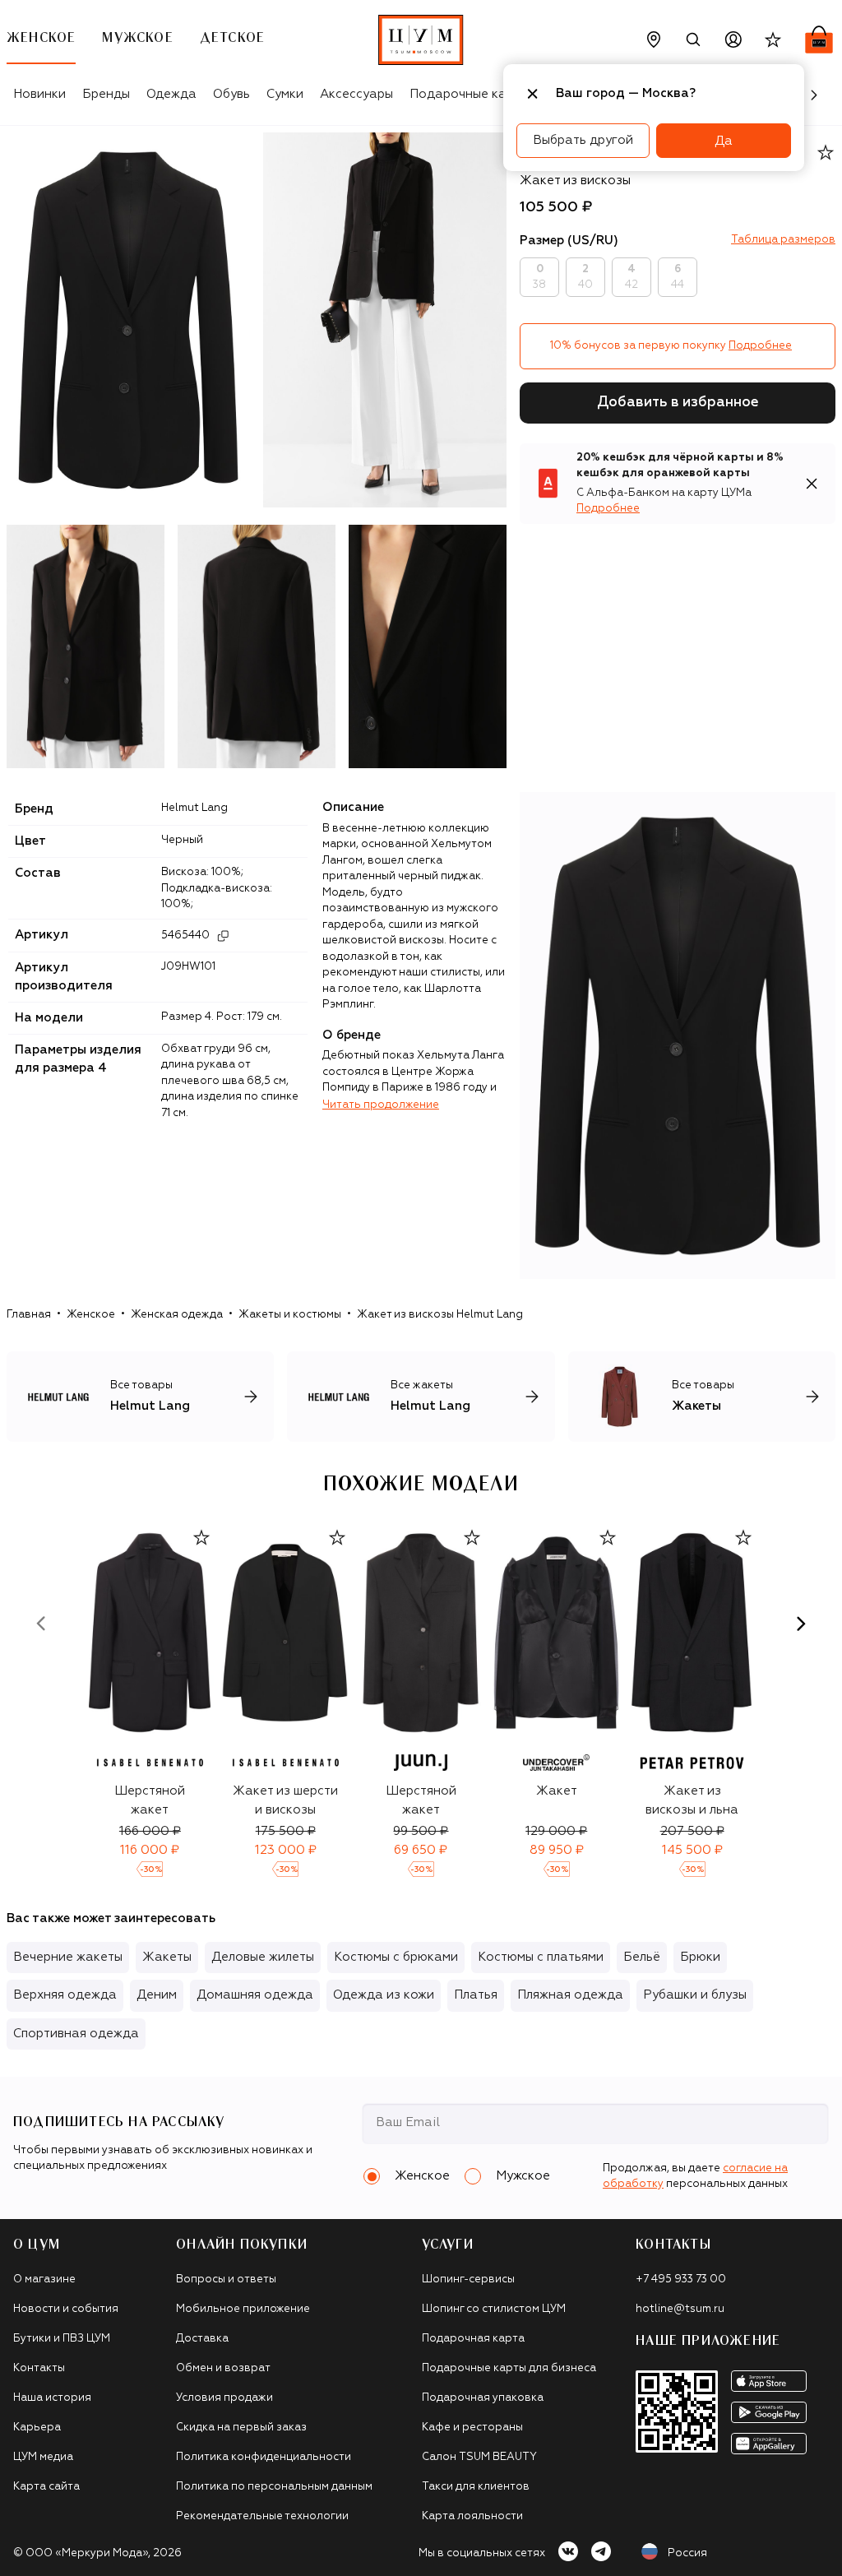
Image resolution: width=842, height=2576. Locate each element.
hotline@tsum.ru (680, 2309)
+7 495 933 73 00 (681, 2279)
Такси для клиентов (476, 2487)
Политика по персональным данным (274, 2487)
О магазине (44, 2279)
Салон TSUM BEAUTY (479, 2457)
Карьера (37, 2428)
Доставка (202, 2339)
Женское (91, 1315)
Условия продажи (224, 2398)
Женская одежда (177, 1315)
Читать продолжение (381, 1105)
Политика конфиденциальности (264, 2457)
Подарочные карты (469, 94)
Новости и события (66, 2309)
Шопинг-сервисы (468, 2279)
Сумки (285, 94)
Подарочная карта (473, 2339)
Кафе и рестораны (472, 2428)
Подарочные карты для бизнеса (509, 2368)
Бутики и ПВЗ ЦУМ (62, 2339)
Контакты (39, 2368)
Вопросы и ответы (226, 2279)
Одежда (171, 94)
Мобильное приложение (243, 2309)
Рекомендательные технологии (262, 2516)
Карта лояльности (472, 2516)
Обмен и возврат (223, 2368)
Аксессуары (356, 94)
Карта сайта (46, 2487)
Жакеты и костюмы (290, 1315)
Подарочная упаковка (483, 2398)
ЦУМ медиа (43, 2457)
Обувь (231, 94)
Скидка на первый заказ (241, 2428)
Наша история (52, 2398)
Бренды (106, 94)
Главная (29, 1315)
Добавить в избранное (678, 403)
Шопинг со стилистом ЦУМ (494, 2309)
